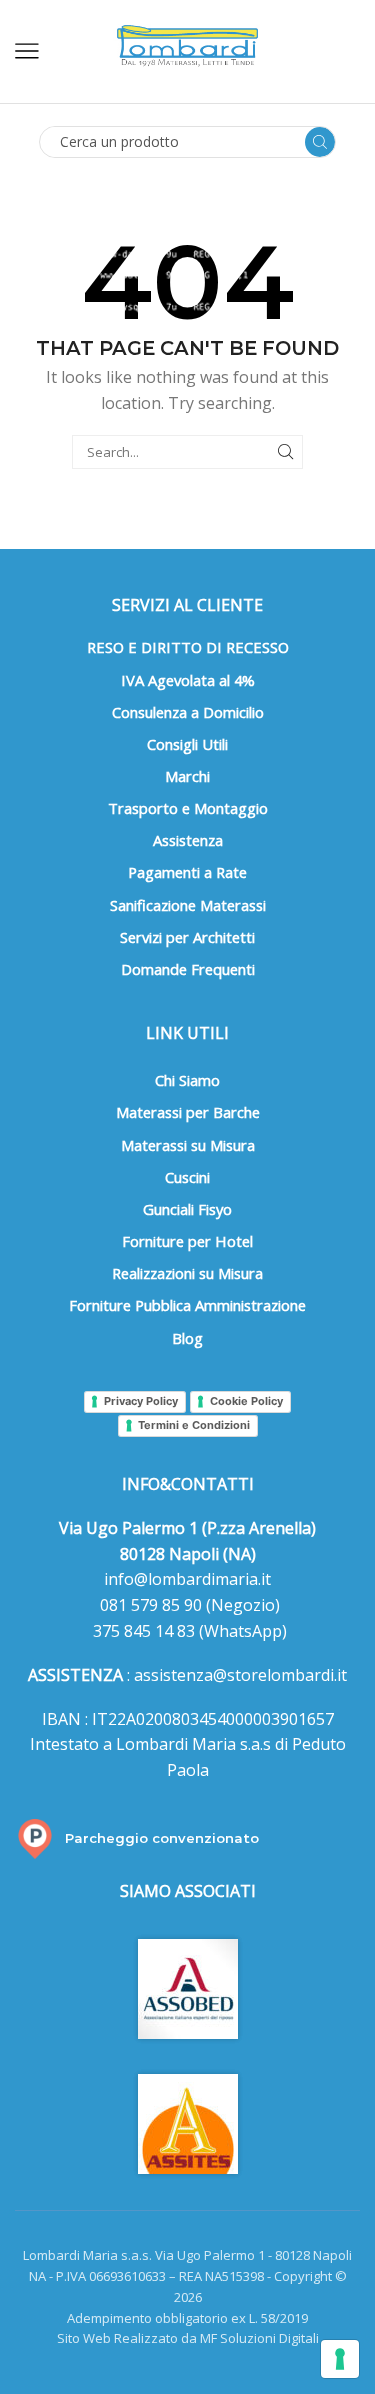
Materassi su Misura (188, 1145)
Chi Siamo (187, 1080)
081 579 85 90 (149, 1605)
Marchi (187, 776)
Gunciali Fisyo (187, 1209)
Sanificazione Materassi (188, 905)
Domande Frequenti (188, 969)
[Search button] (320, 142)
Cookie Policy (246, 1401)
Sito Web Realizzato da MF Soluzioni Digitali (188, 2338)
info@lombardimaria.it (187, 1579)
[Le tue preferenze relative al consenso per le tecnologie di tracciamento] (340, 2359)
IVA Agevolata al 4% (188, 680)
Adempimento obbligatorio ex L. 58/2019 (187, 2318)
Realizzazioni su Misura (187, 1273)
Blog (187, 1338)
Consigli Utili (187, 744)
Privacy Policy (141, 1401)
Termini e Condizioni (194, 1425)
